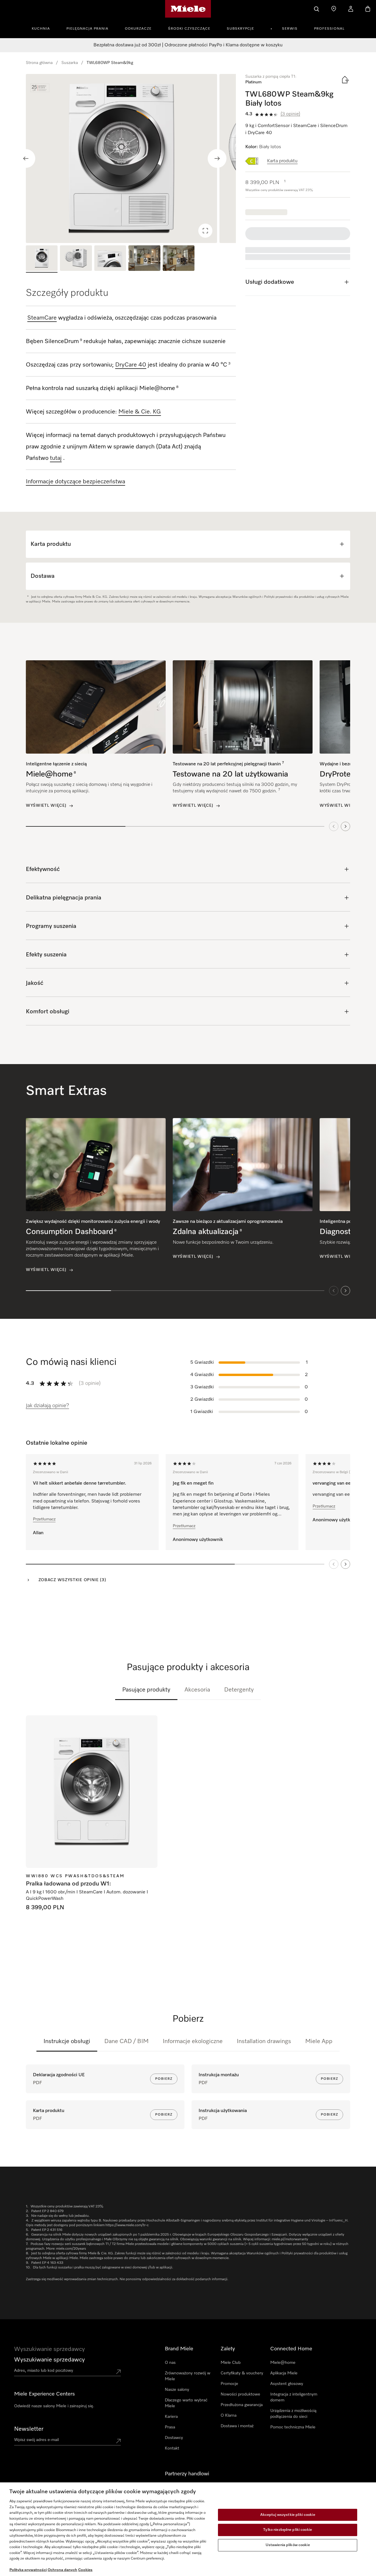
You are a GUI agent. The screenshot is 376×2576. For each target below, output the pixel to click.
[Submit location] (118, 2372)
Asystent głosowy (287, 2384)
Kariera (171, 2417)
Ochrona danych (62, 2570)
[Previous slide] (26, 158)
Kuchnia (41, 29)
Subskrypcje (240, 29)
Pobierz (164, 2079)
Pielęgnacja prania (87, 29)
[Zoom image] (205, 231)
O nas (170, 2363)
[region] (131, 158)
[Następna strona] (345, 1564)
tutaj (56, 458)
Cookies (85, 2570)
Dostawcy (174, 2438)
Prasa (170, 2427)
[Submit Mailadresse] (118, 2441)
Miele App (319, 2041)
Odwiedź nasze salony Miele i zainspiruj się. (54, 2406)
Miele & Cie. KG (140, 412)
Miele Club (231, 2363)
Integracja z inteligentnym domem (294, 2397)
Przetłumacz (44, 1519)
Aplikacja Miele (284, 2373)
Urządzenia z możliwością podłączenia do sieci (293, 2414)
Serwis (290, 29)
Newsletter (29, 2429)
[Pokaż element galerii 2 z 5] (76, 259)
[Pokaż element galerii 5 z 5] (179, 259)
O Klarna (229, 2415)
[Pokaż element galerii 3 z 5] (110, 259)
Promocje (229, 2384)
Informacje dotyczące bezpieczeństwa (75, 482)
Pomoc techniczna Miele (293, 2427)
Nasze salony (177, 2390)
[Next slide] (217, 158)
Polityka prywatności (28, 2570)
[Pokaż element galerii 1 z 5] (42, 259)
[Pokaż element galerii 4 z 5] (144, 259)
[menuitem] (44, 28)
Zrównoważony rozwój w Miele (188, 2376)
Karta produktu (282, 161)
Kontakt (172, 2448)
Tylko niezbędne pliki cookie (288, 2530)
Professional (329, 29)
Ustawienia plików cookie (288, 2545)
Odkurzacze (138, 29)
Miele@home (283, 2363)
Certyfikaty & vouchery (242, 2373)
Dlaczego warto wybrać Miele (186, 2403)
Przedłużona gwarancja (242, 2405)
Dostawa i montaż (237, 2426)
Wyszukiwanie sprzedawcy (49, 2360)
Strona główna (39, 63)
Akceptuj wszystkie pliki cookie (288, 2515)
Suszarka (70, 63)
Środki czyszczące (189, 29)
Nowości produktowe (240, 2394)
